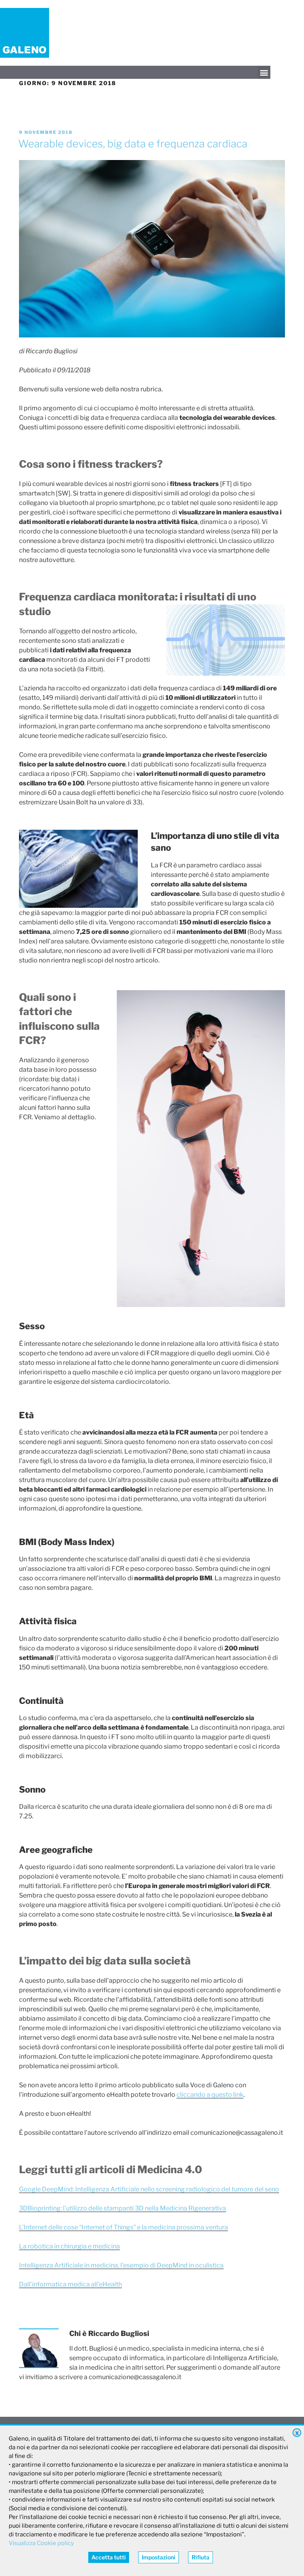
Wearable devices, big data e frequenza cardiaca (133, 144)
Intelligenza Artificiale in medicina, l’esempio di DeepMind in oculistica (121, 2265)
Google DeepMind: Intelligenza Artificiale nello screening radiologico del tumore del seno (149, 2189)
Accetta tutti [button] (109, 2557)
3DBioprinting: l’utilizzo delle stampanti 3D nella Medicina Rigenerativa (123, 2208)
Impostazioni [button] (159, 2557)
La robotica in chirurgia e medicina (69, 2246)
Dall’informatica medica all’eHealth (70, 2284)
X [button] (297, 2433)
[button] (264, 72)
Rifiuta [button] (200, 2557)
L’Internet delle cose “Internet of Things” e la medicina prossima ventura (123, 2227)
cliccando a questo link (210, 2095)
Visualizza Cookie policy (41, 2543)
